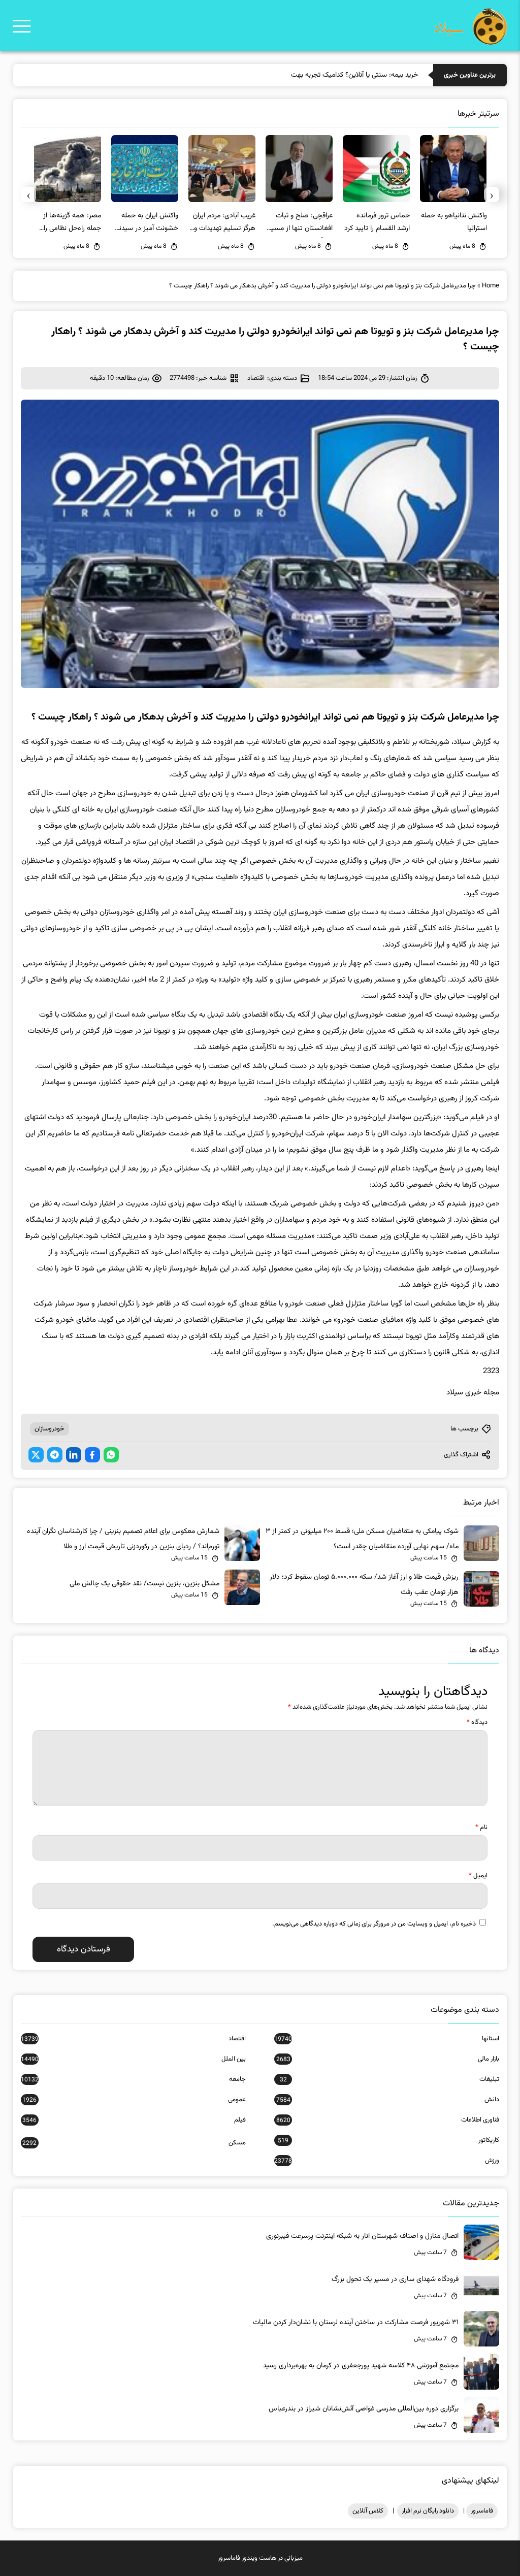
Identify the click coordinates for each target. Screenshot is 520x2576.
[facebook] (92, 1455)
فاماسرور (482, 2511)
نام (481, 1828)
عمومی (134, 2100)
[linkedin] (74, 1455)
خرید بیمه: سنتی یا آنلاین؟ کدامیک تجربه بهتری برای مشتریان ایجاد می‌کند (316, 75)
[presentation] (492, 194)
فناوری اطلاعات (388, 2120)
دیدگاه (477, 1722)
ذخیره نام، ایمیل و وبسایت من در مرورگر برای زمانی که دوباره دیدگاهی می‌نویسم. (374, 1924)
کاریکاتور (388, 2140)
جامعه (133, 2079)
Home (491, 286)
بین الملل (133, 2059)
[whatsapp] (111, 1455)
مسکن (134, 2143)
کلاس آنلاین (368, 2511)
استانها (387, 2039)
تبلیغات (389, 2079)
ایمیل (478, 1876)
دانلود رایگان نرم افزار (428, 2511)
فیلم (134, 2120)
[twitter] (36, 1455)
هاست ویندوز (259, 2558)
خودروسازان (50, 1429)
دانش (388, 2100)
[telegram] (55, 1455)
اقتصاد (256, 378)
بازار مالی (388, 2059)
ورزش (387, 2161)
